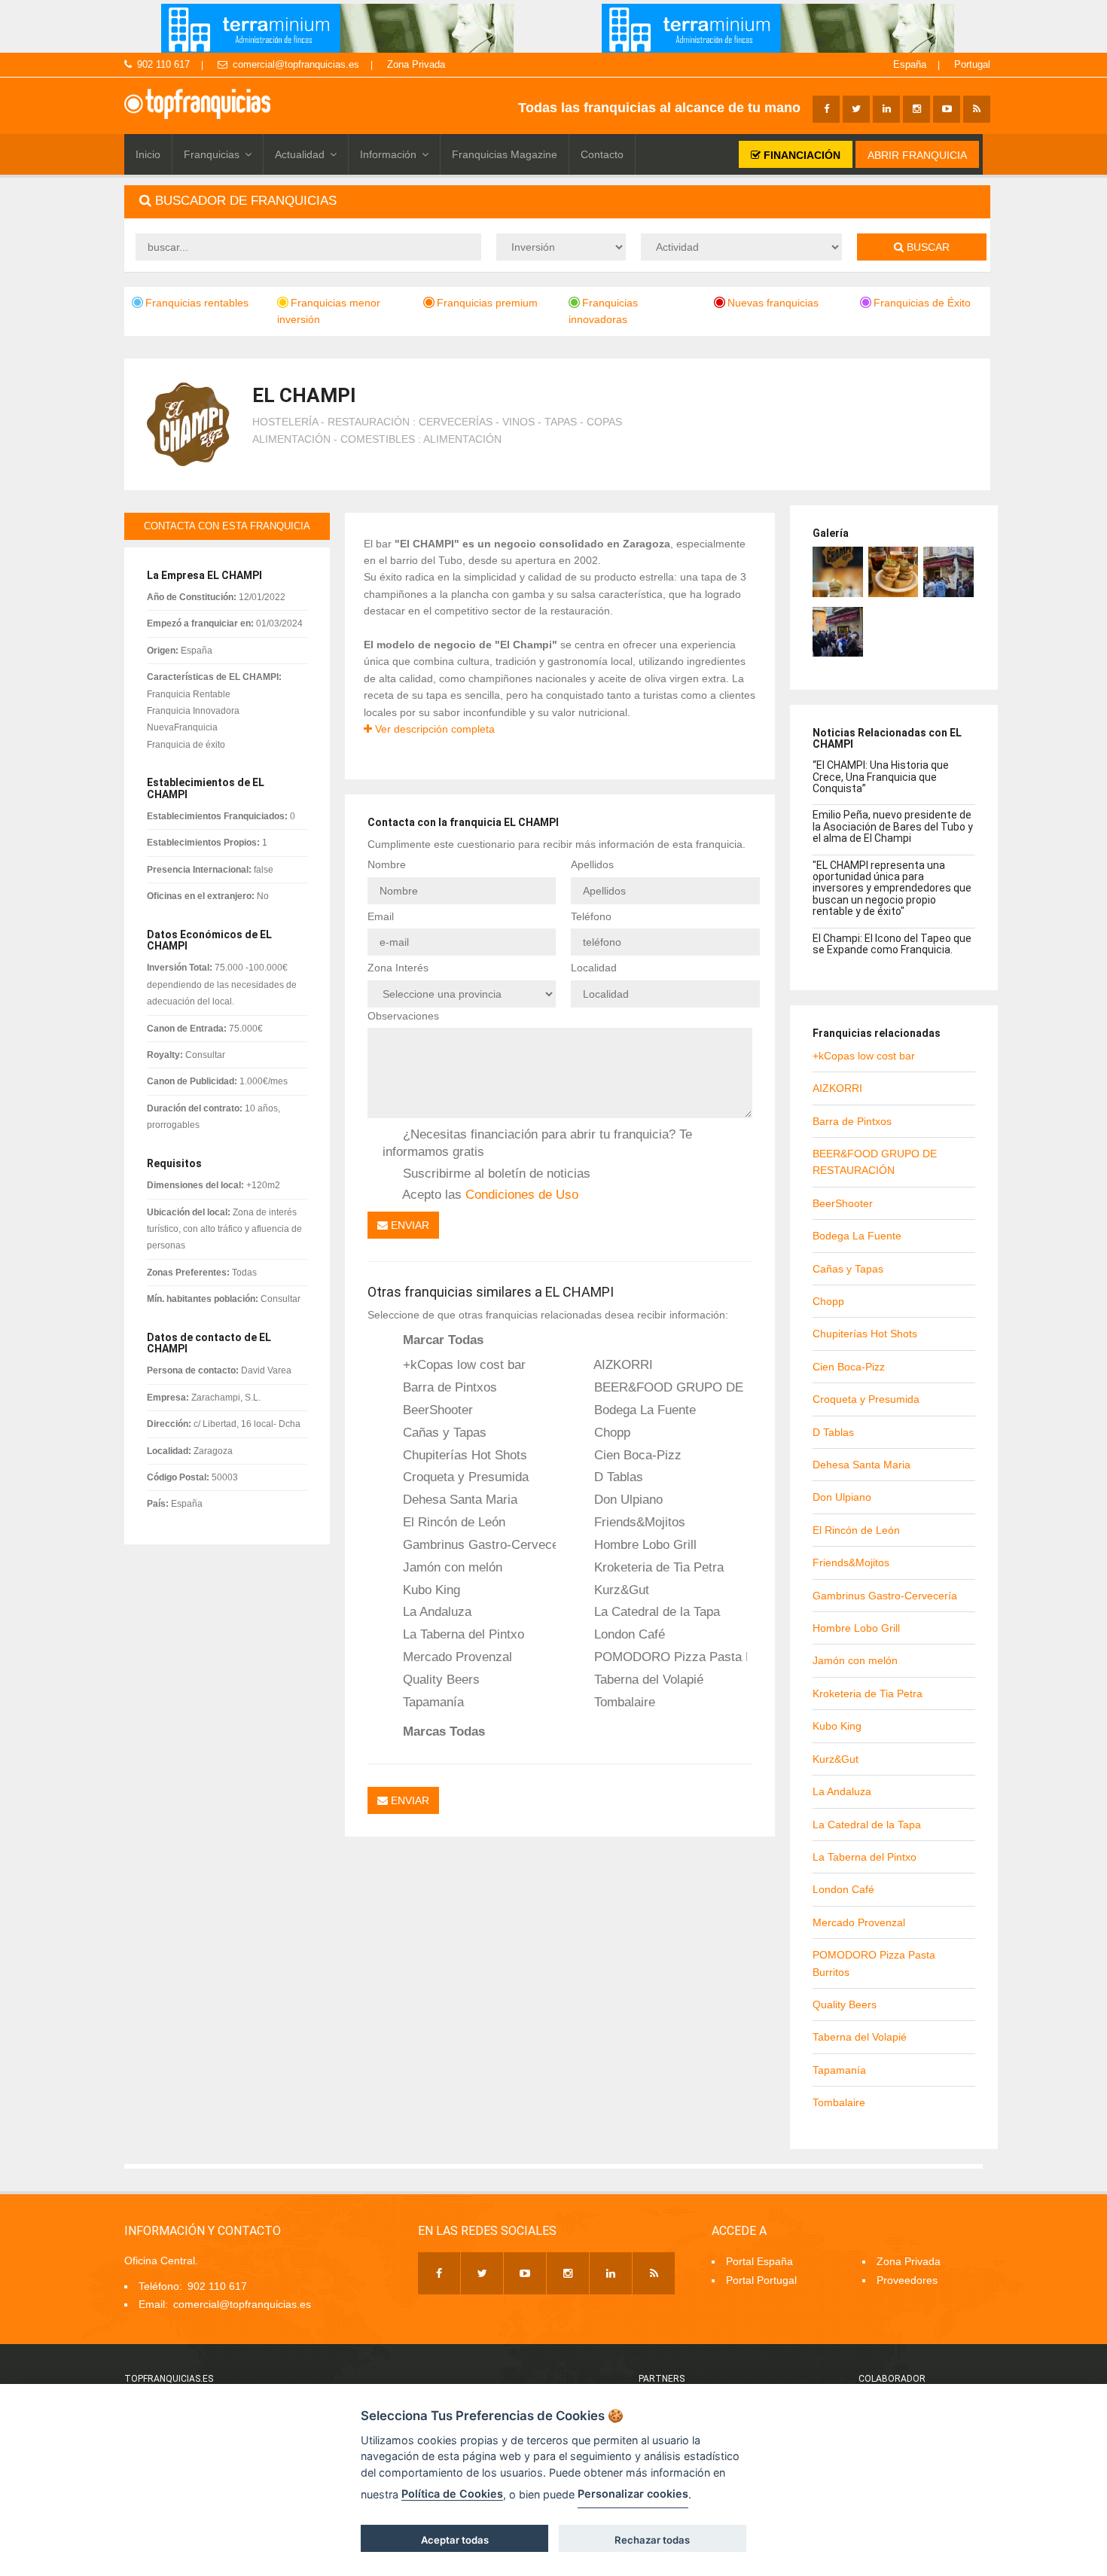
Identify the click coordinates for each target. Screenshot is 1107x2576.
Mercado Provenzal (456, 1657)
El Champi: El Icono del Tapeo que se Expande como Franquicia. (892, 944)
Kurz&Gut (620, 1590)
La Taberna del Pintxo (462, 1634)
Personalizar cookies (633, 2494)
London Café (628, 1634)
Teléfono (591, 916)
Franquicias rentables (197, 303)
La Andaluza (435, 1611)
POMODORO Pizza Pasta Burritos (669, 1657)
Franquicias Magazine (505, 154)
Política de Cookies (452, 2494)
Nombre (387, 864)
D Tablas (617, 1477)
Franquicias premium (487, 303)
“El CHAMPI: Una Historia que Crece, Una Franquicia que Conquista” (881, 777)
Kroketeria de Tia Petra (657, 1567)
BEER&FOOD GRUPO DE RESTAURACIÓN (669, 1387)
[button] (557, 201)
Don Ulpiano (627, 1499)
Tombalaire (623, 1702)
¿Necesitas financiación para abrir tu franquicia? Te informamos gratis (537, 1143)
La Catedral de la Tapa (655, 1611)
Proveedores (907, 2280)
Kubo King (430, 1590)
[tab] (557, 201)
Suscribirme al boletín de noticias (495, 1173)
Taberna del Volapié (647, 1679)
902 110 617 (163, 64)
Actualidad (300, 154)
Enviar (409, 1225)
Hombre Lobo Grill (643, 1544)
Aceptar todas (455, 2540)
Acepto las (489, 1194)
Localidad (594, 968)
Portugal (972, 64)
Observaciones (403, 1016)
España (910, 64)
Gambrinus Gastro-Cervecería (477, 1544)
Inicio (148, 154)
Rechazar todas (652, 2540)
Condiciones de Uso (522, 1194)
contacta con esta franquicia (227, 526)
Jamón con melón (451, 1567)
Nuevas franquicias (773, 303)
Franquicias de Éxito (922, 303)
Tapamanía (432, 1702)
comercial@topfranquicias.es (296, 64)
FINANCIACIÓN (801, 155)
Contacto (602, 154)
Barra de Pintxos (448, 1387)
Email (381, 916)
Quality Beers (439, 1679)
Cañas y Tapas (443, 1432)
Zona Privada (416, 64)
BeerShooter (436, 1410)
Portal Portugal (761, 2280)
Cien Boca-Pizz (636, 1455)
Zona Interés (398, 968)
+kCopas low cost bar (462, 1364)
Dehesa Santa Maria (458, 1499)
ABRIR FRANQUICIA (917, 155)
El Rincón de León (452, 1522)
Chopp (610, 1432)
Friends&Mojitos (638, 1522)
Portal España (759, 2261)
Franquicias (212, 154)
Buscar (927, 247)
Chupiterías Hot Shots (463, 1455)
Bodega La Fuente (643, 1410)
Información (388, 154)
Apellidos (592, 864)
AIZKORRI (622, 1364)
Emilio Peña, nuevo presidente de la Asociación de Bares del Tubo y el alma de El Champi (893, 826)
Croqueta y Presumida (464, 1477)
